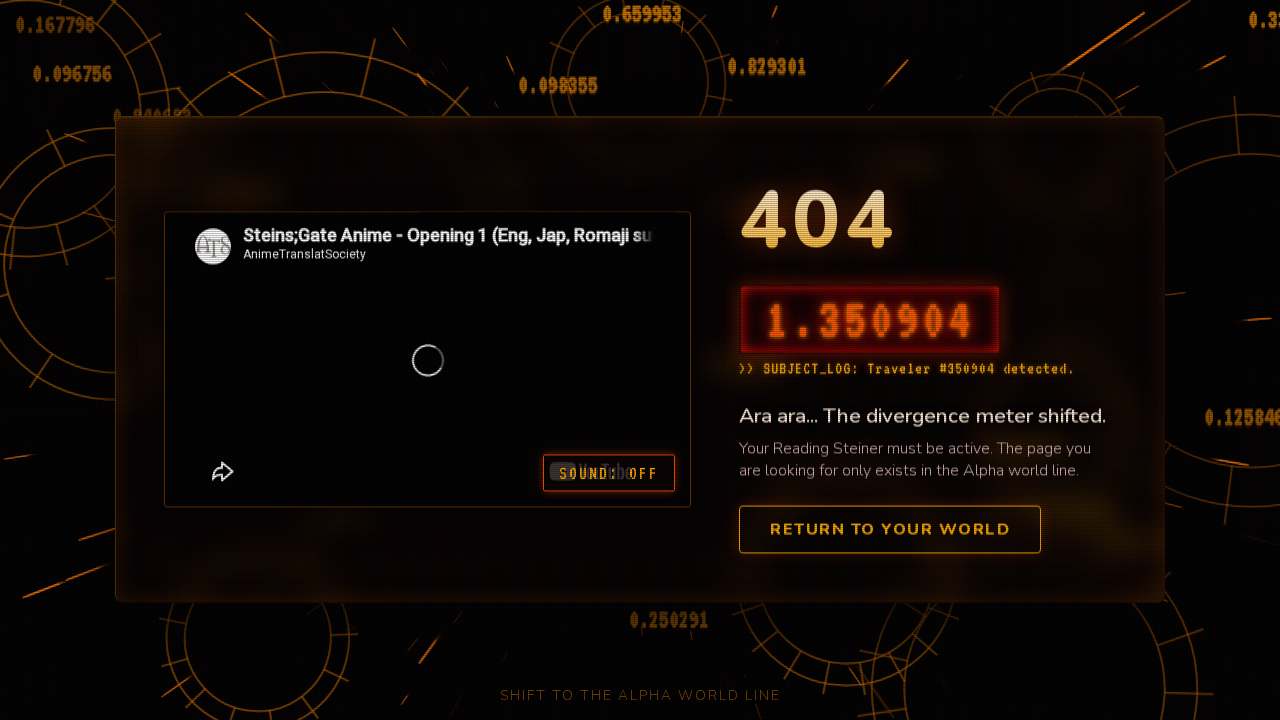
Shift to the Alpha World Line (640, 695)
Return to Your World (890, 528)
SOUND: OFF (609, 471)
